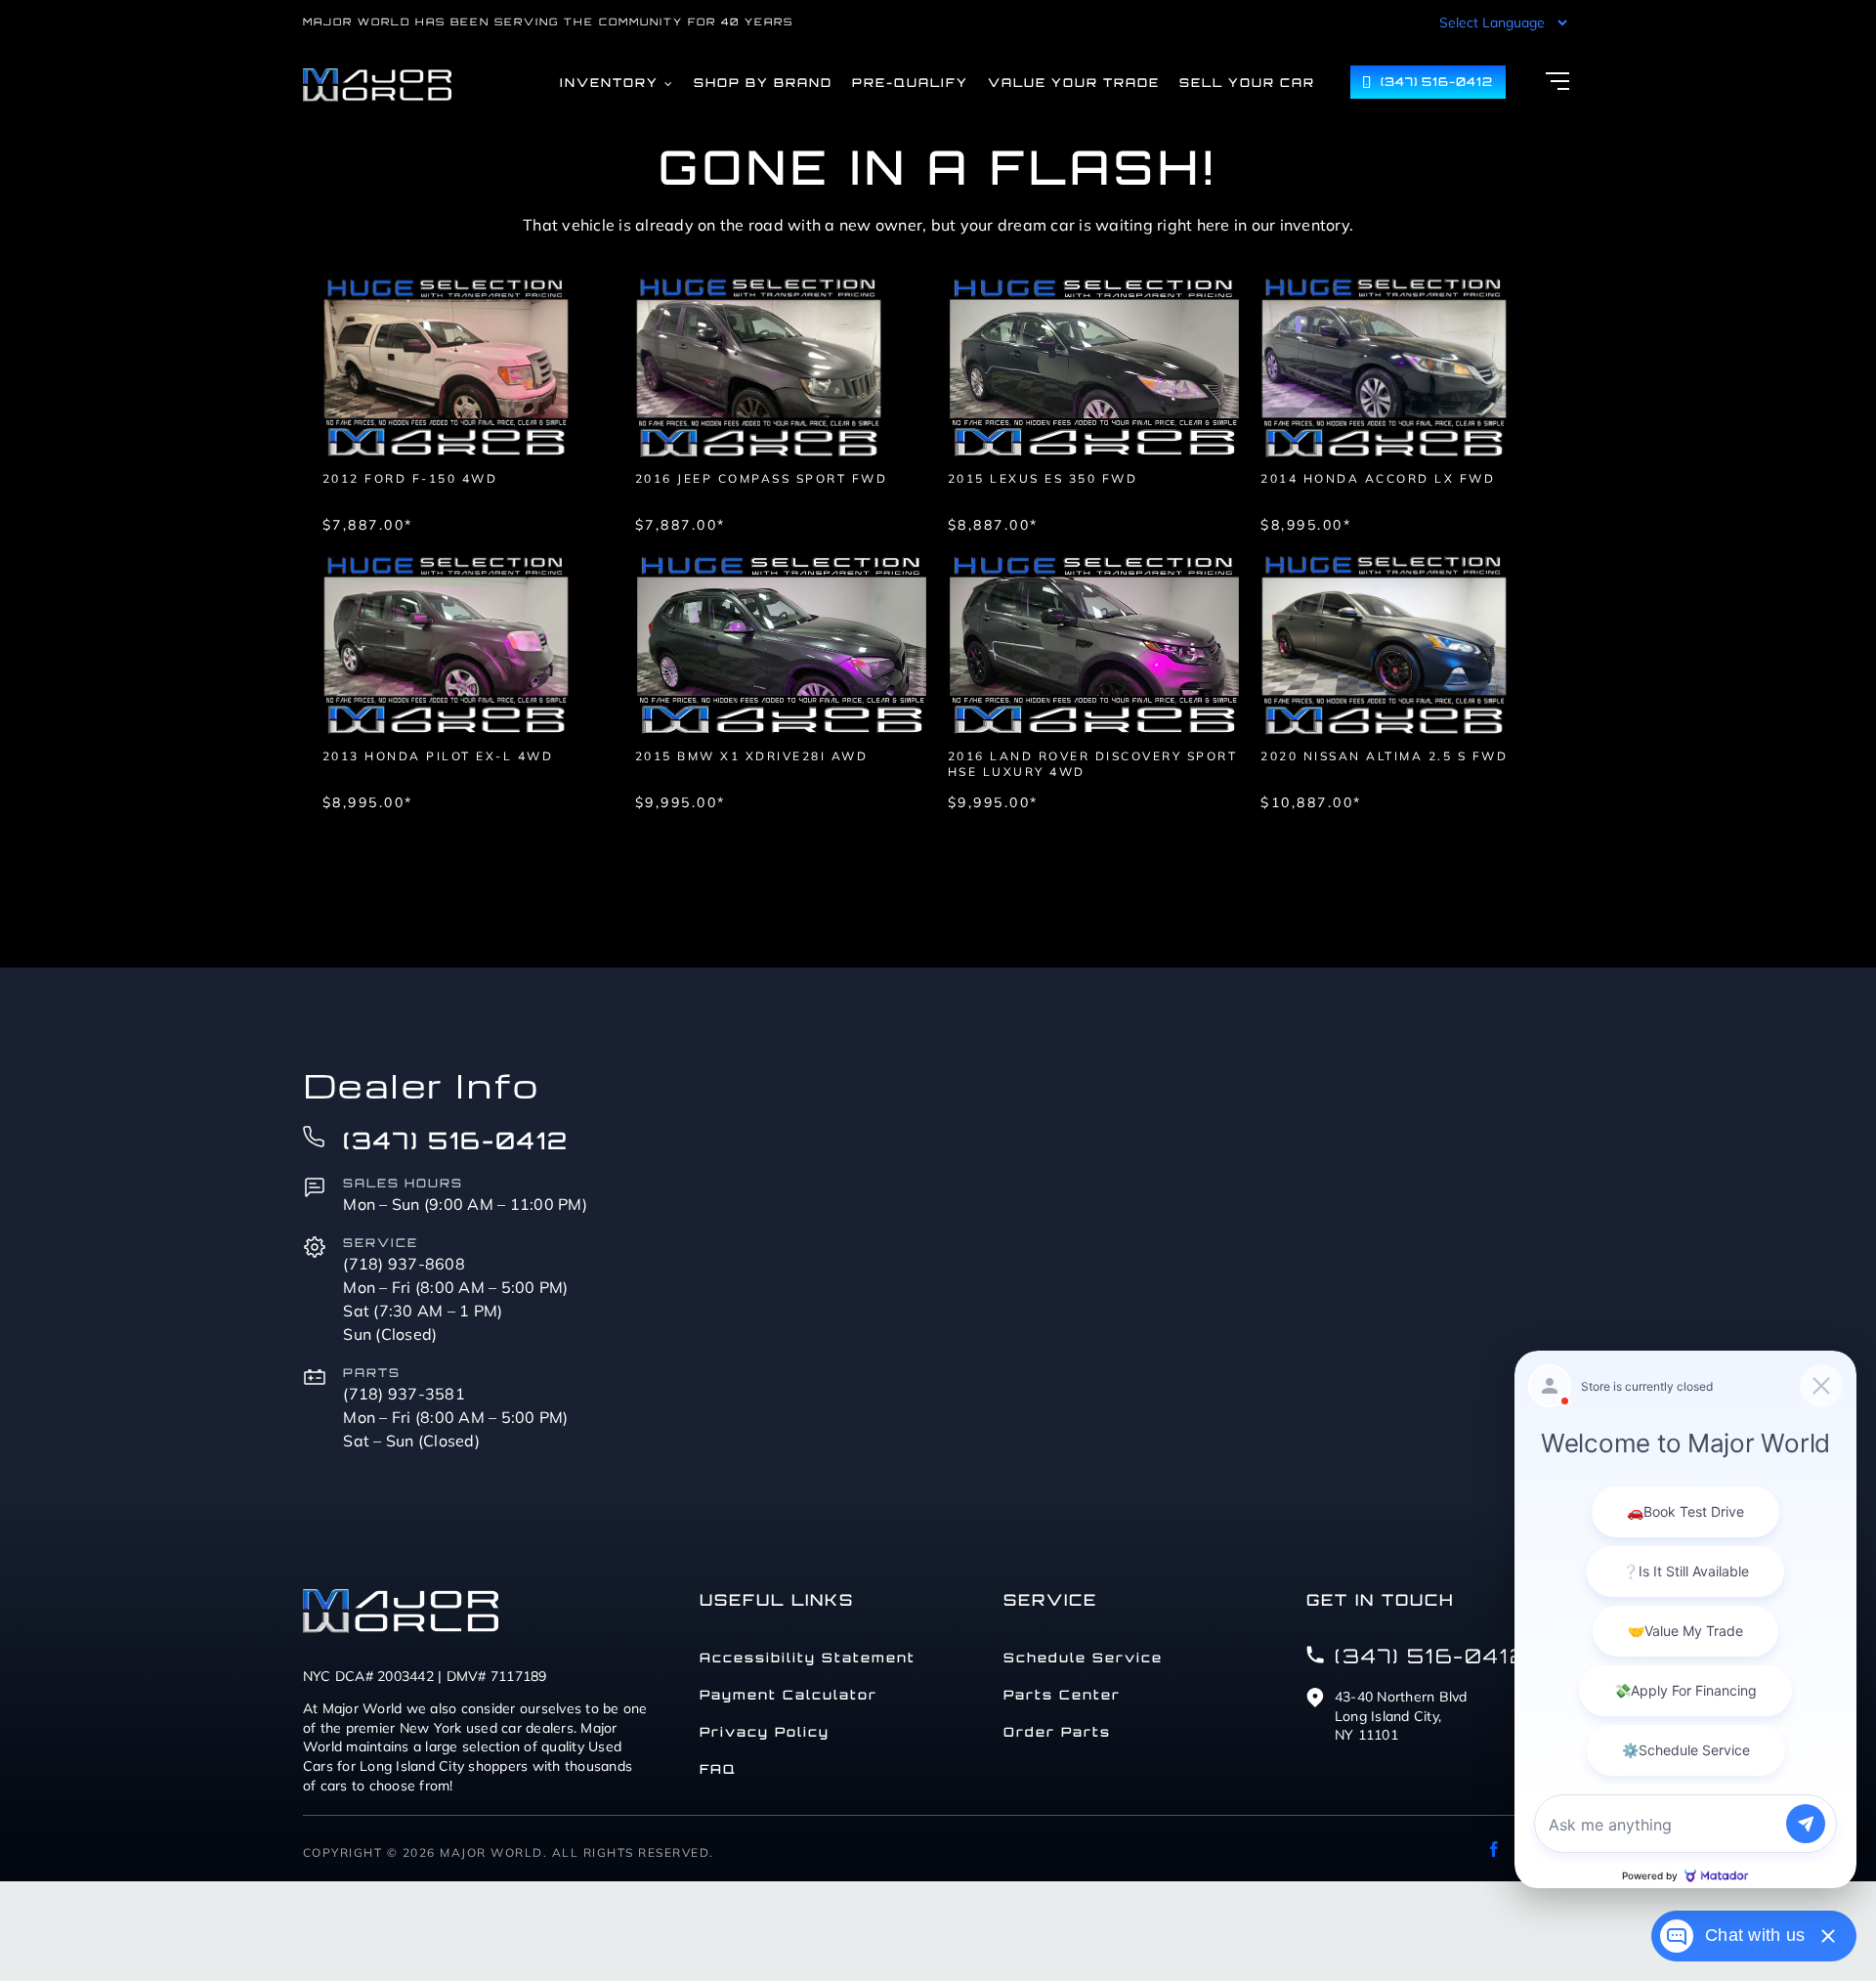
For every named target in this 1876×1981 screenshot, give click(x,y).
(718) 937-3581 (404, 1394)
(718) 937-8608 (404, 1264)
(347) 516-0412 (456, 1141)
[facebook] (1494, 1849)
